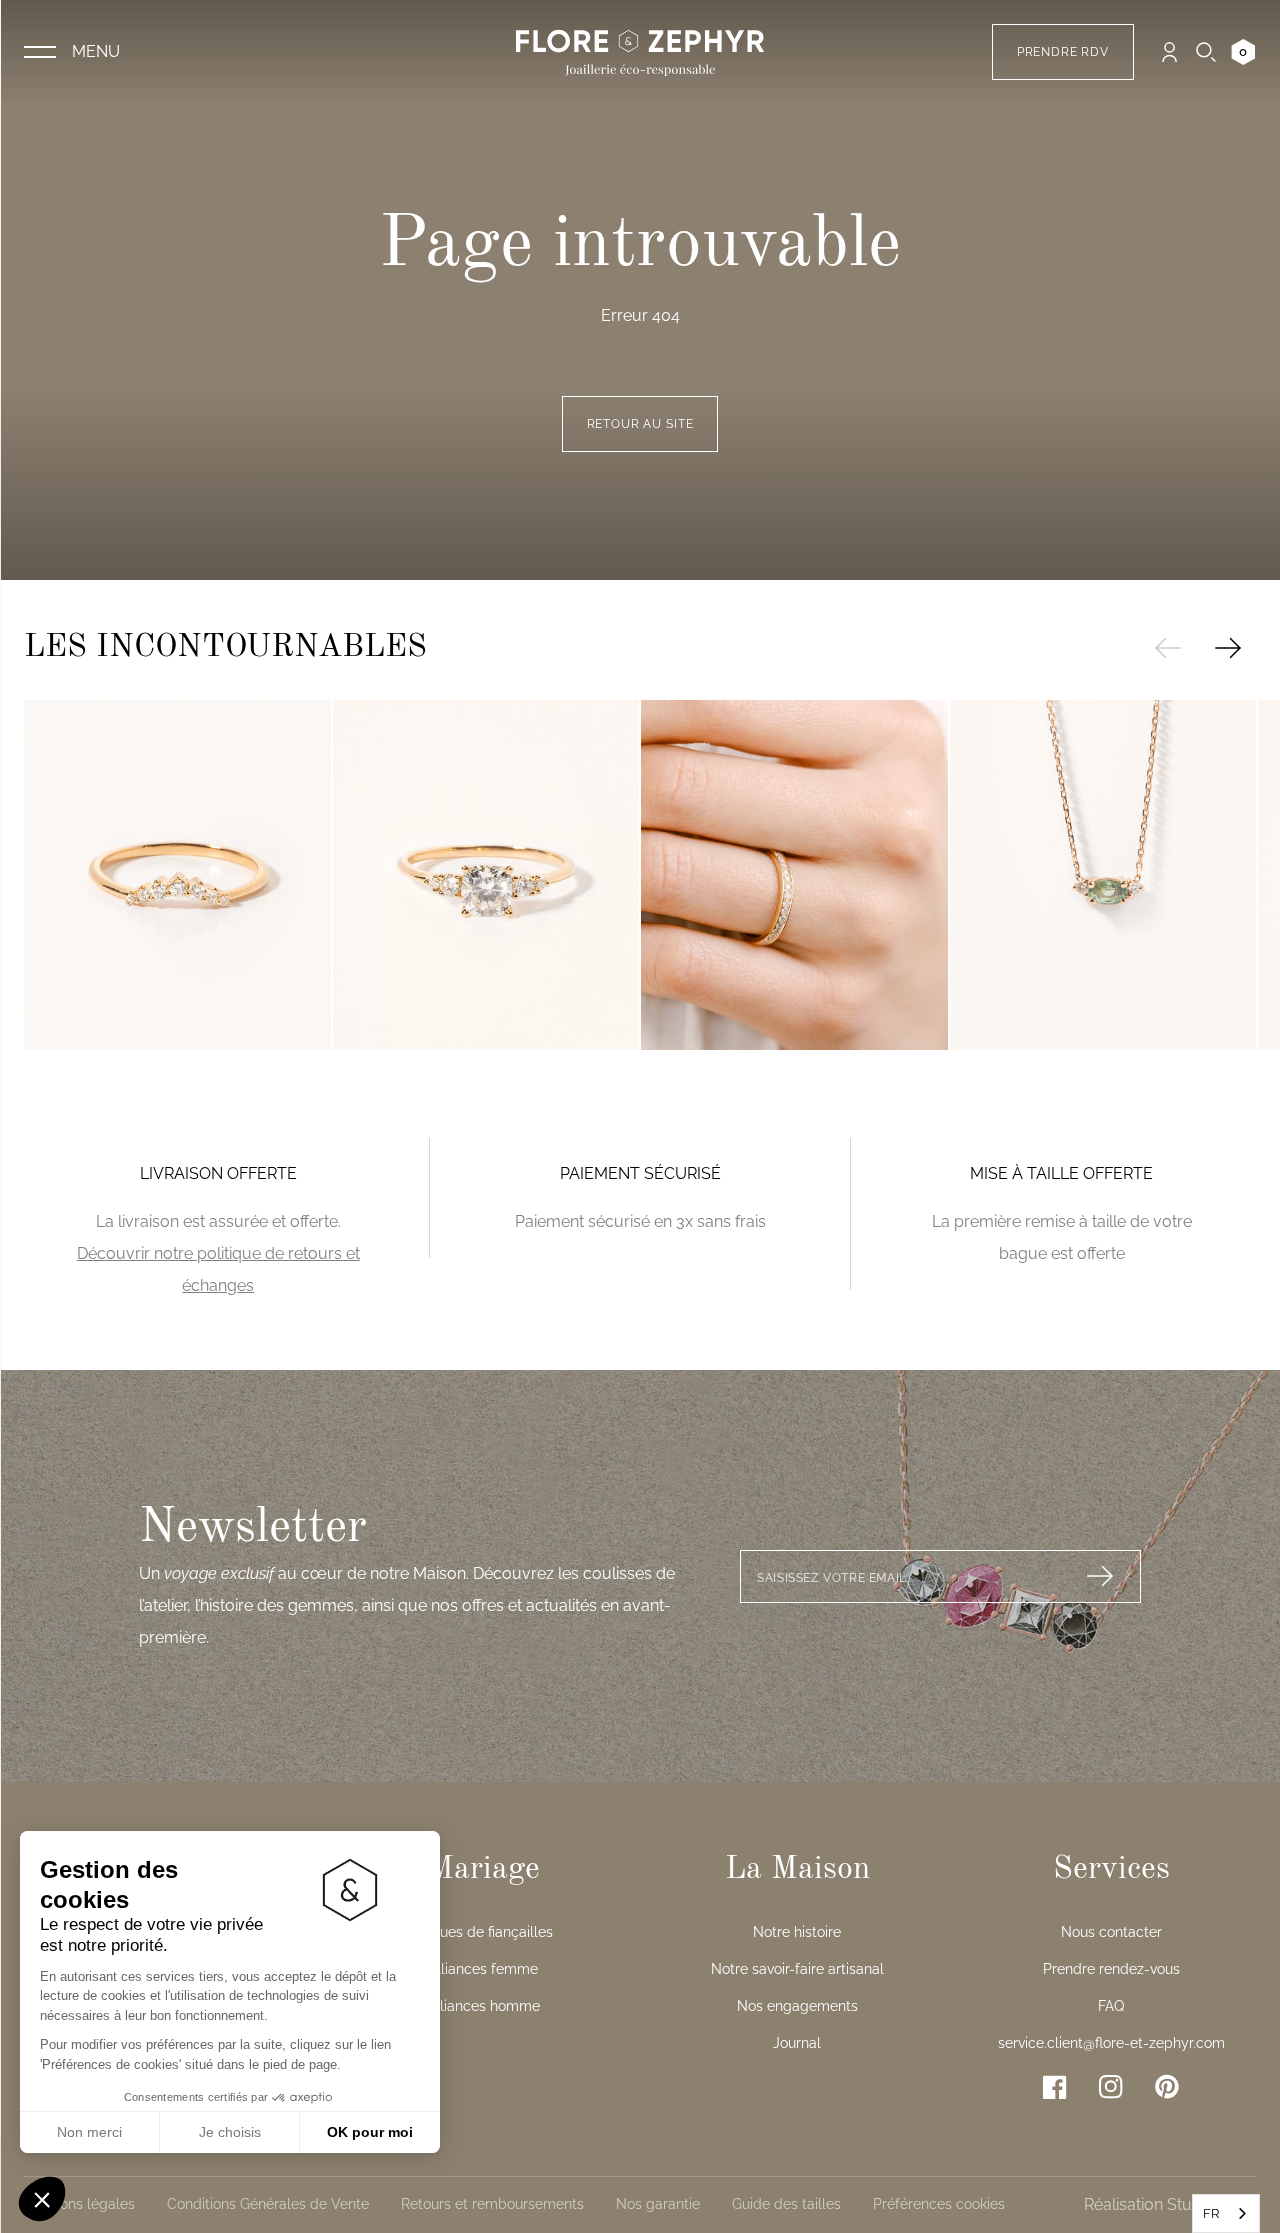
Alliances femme (483, 1969)
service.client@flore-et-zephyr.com (1111, 2043)
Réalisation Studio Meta (1170, 2204)
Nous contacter (1111, 1932)
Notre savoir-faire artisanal (797, 1969)
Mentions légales (79, 2204)
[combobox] (1226, 2213)
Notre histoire (797, 1932)
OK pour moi (370, 2132)
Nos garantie (658, 2204)
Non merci (89, 2132)
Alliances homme (483, 2006)
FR (1211, 2213)
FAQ (1111, 2006)
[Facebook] (1055, 2087)
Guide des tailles (786, 2204)
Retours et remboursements (492, 2204)
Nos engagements (797, 2006)
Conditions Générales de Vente (268, 2204)
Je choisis (230, 2132)
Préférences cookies (939, 2204)
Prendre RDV (1063, 52)
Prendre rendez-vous (1111, 1969)
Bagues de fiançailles (483, 1932)
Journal (797, 2043)
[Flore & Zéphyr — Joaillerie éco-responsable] (640, 52)
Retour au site (640, 424)
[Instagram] (1111, 2087)
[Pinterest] (1167, 2086)
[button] (42, 2199)
